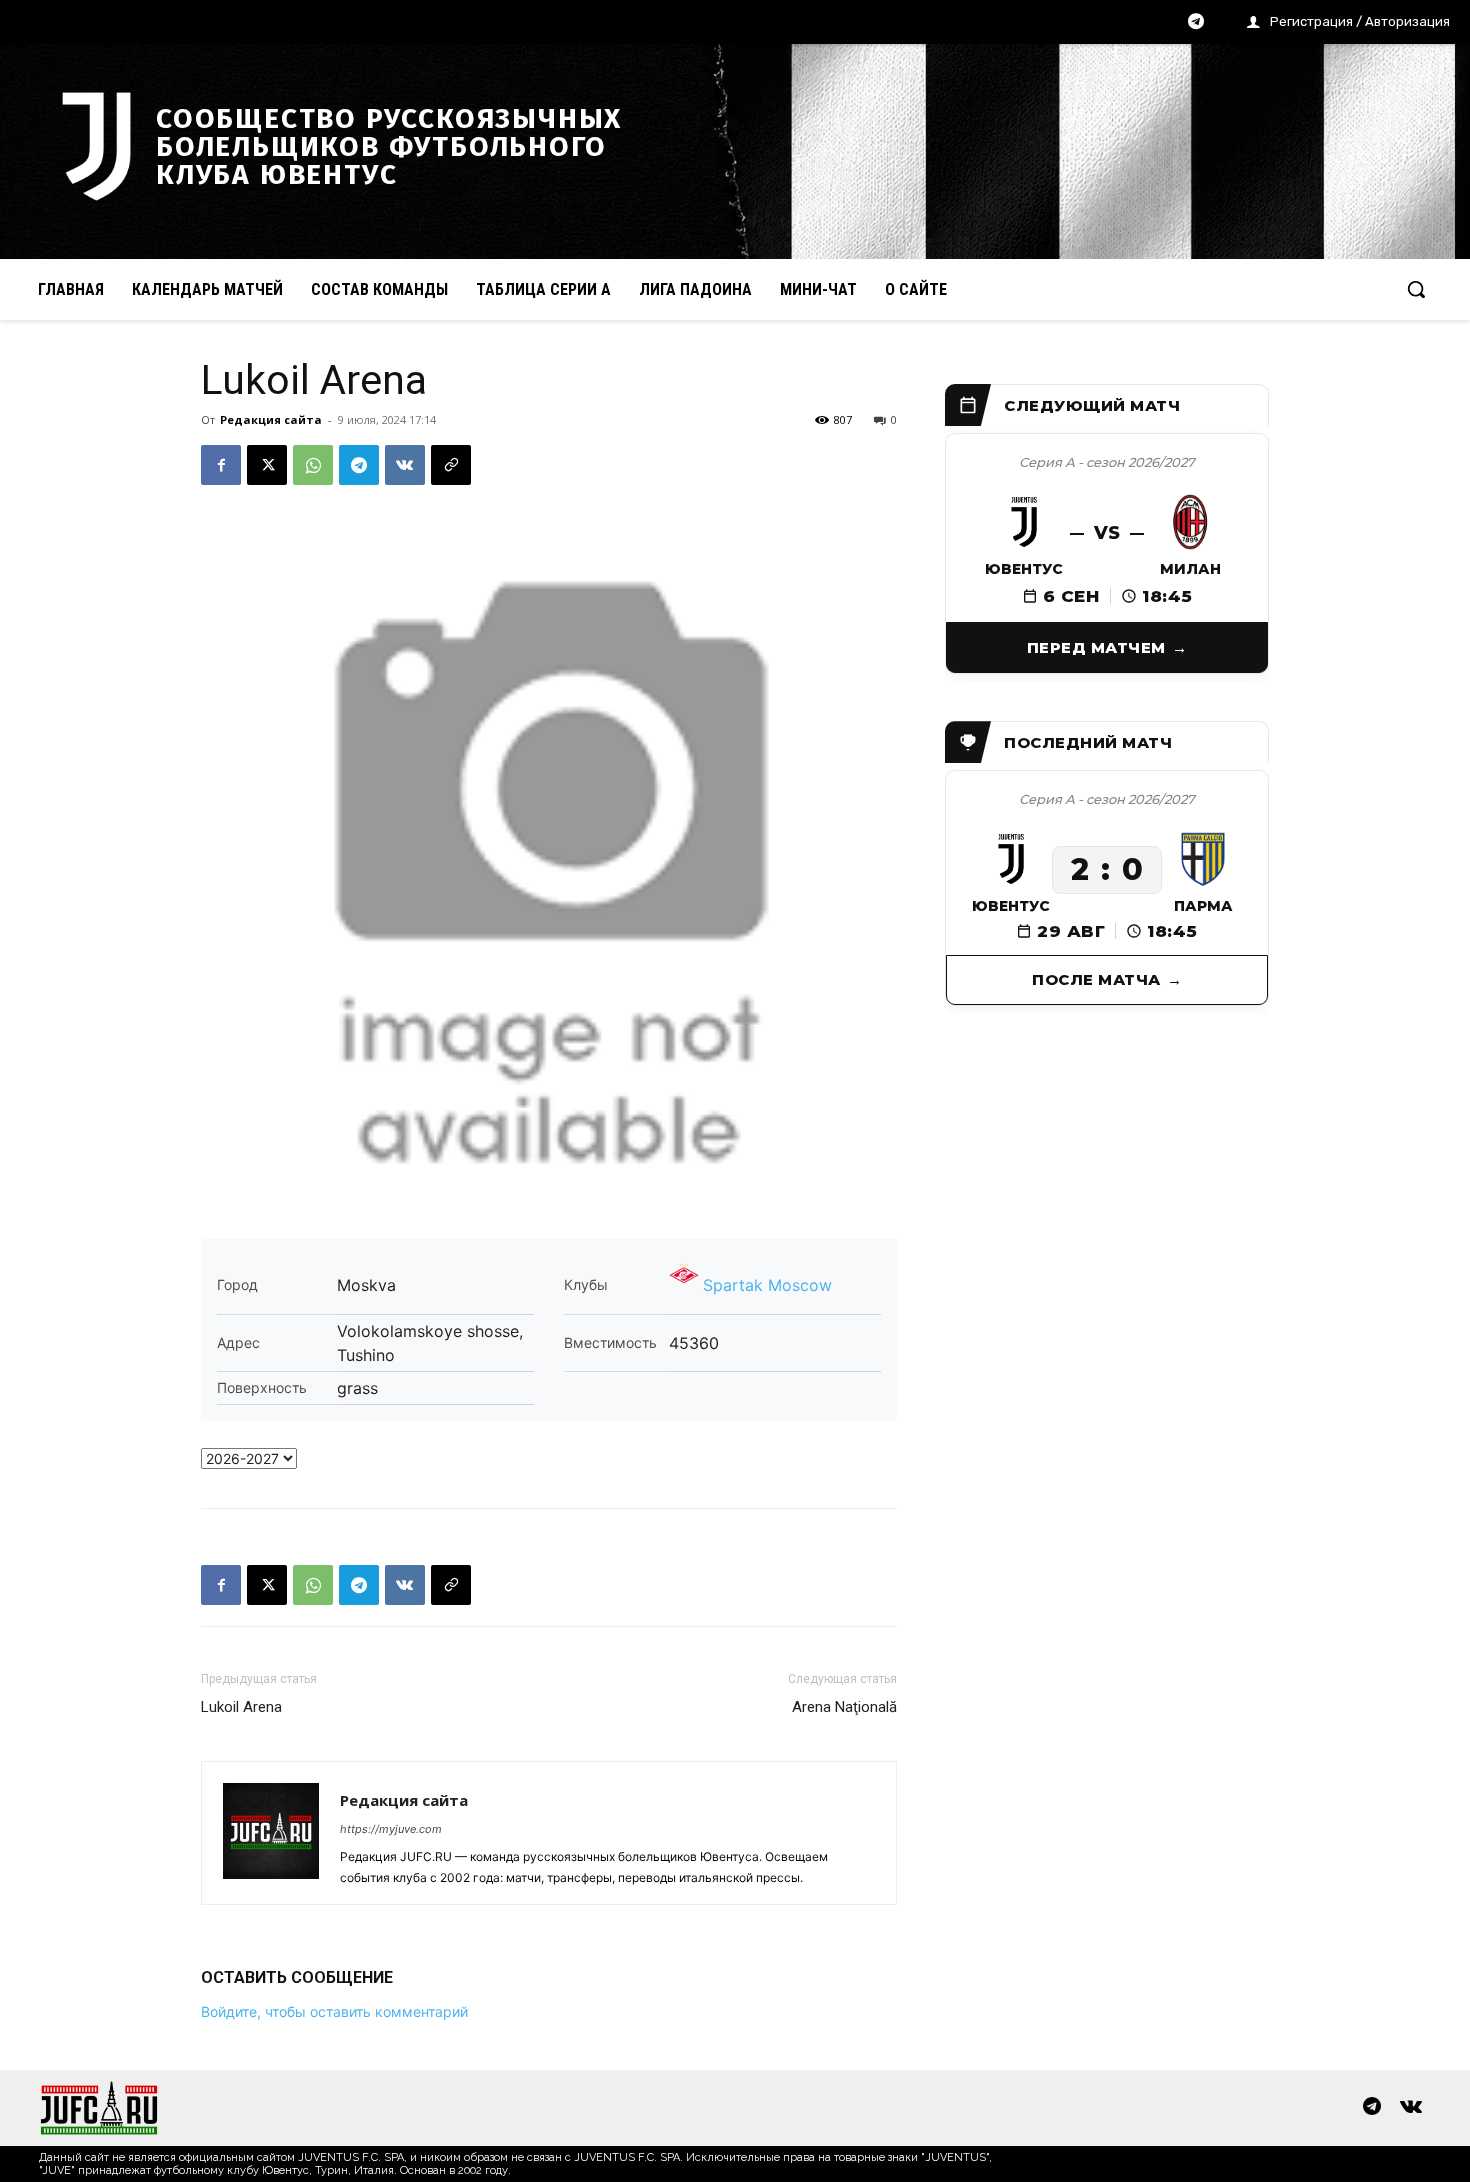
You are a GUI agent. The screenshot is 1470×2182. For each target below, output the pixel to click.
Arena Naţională (844, 1707)
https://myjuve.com (391, 1829)
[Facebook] (221, 465)
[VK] (405, 465)
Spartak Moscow (767, 1285)
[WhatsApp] (313, 465)
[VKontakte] (1411, 2108)
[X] (267, 465)
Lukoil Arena (241, 1707)
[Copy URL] (451, 465)
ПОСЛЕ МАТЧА (1096, 979)
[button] (1416, 289)
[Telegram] (1196, 23)
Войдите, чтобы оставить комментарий (334, 2011)
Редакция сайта (271, 419)
